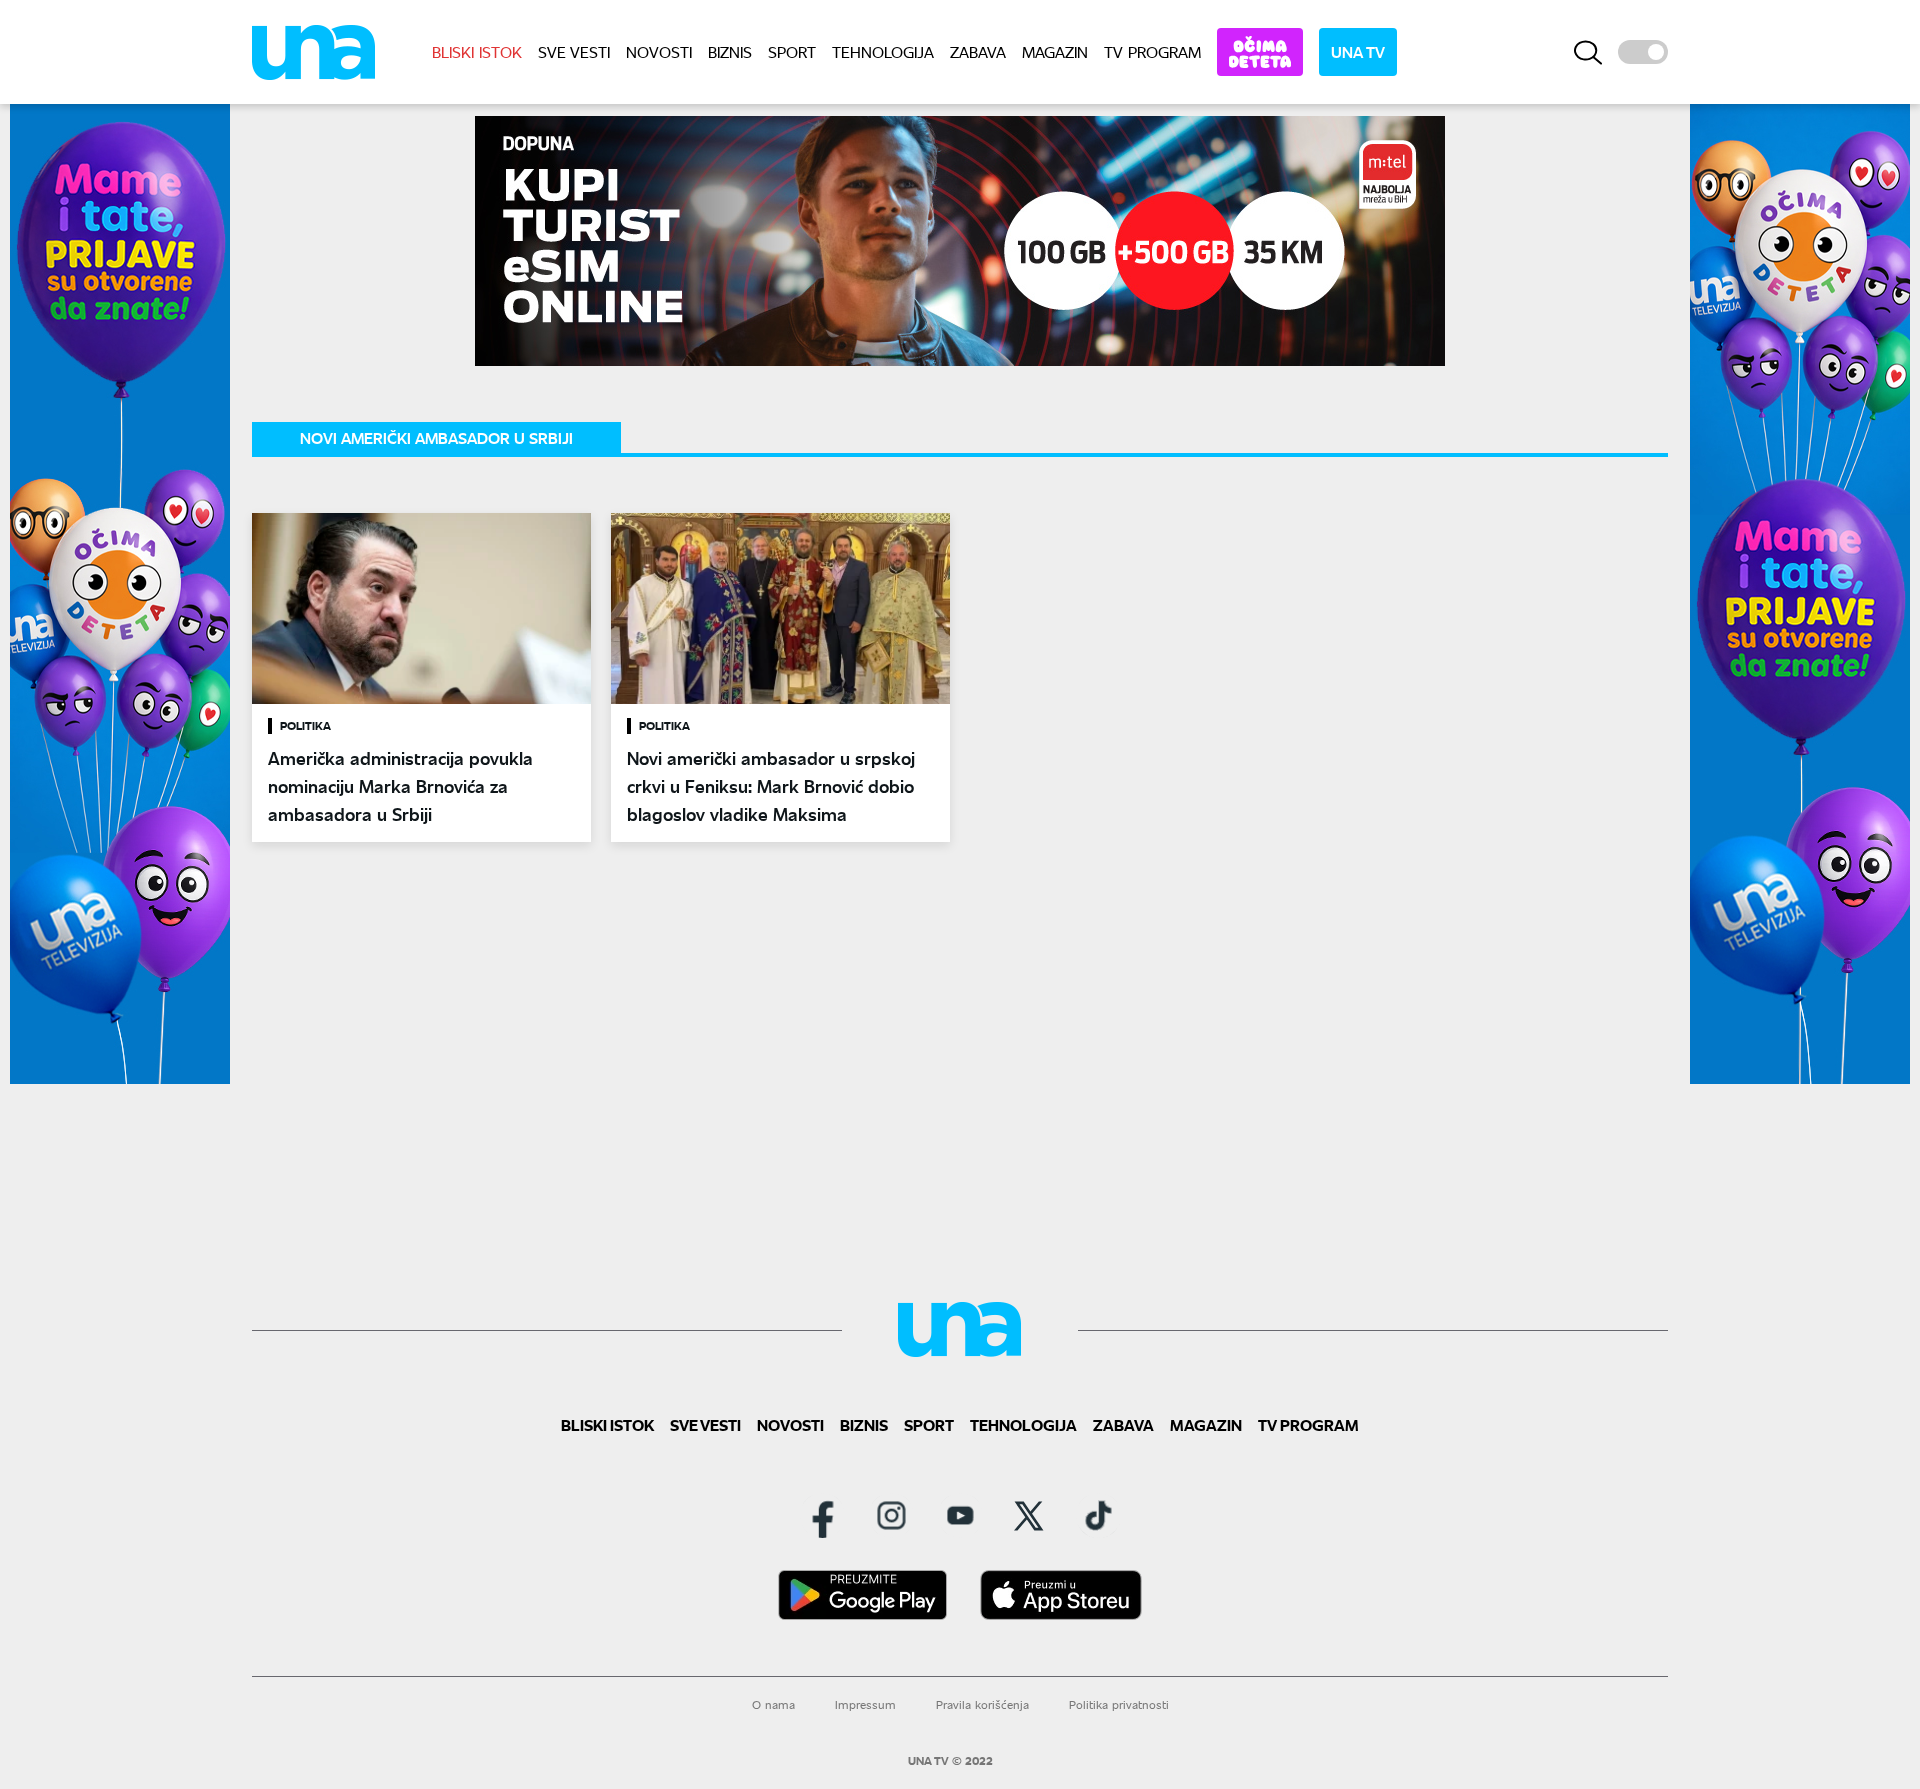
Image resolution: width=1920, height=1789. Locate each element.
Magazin (1055, 51)
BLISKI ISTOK (477, 51)
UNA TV (1358, 51)
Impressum (865, 1704)
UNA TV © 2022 (950, 1761)
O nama (773, 1704)
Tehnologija (883, 51)
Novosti (659, 51)
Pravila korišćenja (982, 1704)
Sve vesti (574, 51)
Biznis (730, 51)
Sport (792, 51)
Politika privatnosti (1119, 1704)
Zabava (978, 51)
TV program (1152, 51)
